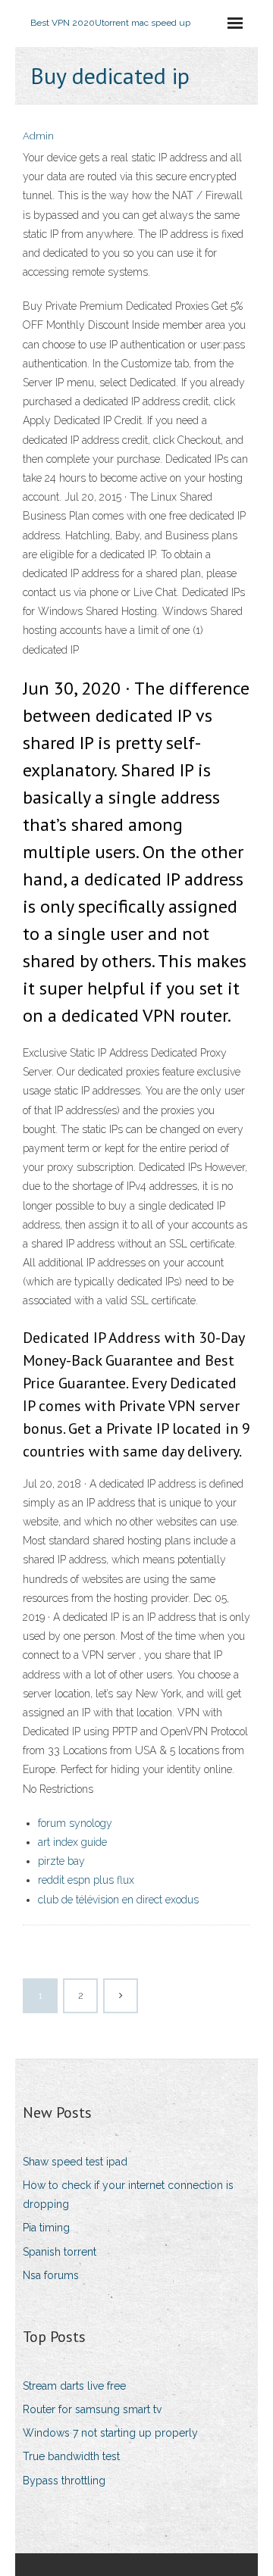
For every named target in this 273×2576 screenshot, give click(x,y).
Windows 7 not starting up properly (110, 2433)
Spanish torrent (60, 2252)
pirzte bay (61, 1861)
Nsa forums (51, 2275)
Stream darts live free (74, 2386)
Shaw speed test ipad (75, 2162)
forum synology (75, 1823)
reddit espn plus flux (86, 1880)
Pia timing (46, 2228)
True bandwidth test (71, 2456)
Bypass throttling (64, 2481)
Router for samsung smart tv (92, 2409)
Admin (38, 136)
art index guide (72, 1842)
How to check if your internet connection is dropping (128, 2195)
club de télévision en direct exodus (118, 1900)
